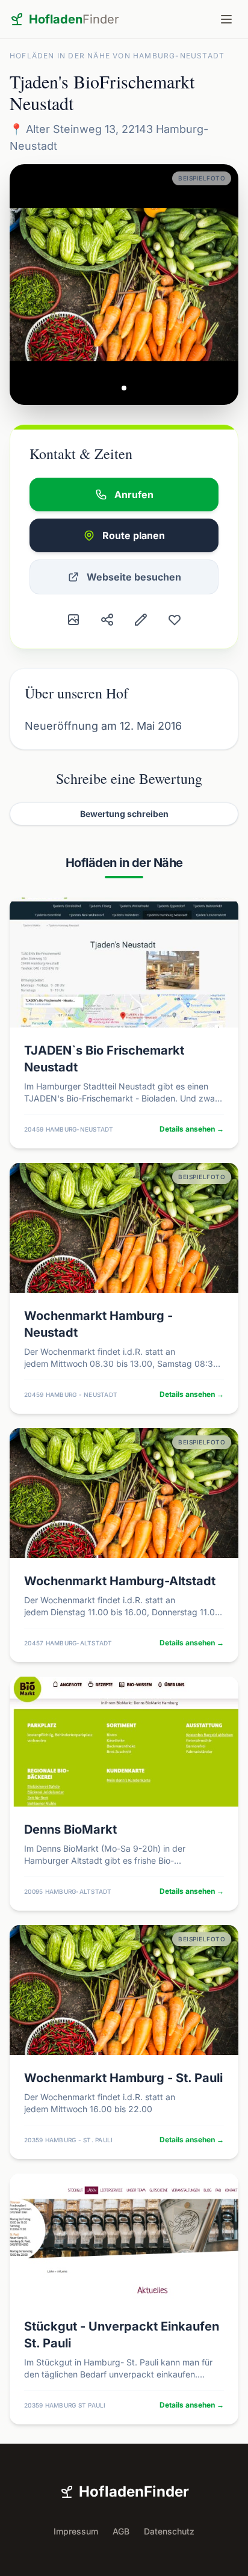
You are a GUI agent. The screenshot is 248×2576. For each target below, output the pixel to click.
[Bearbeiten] (141, 620)
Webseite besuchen (134, 577)
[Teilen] (107, 620)
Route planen (134, 535)
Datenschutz (169, 2531)
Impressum (76, 2531)
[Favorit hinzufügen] (175, 620)
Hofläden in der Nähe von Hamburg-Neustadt (117, 56)
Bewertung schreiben (124, 814)
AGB (121, 2531)
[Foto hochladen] (73, 620)
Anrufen (134, 495)
